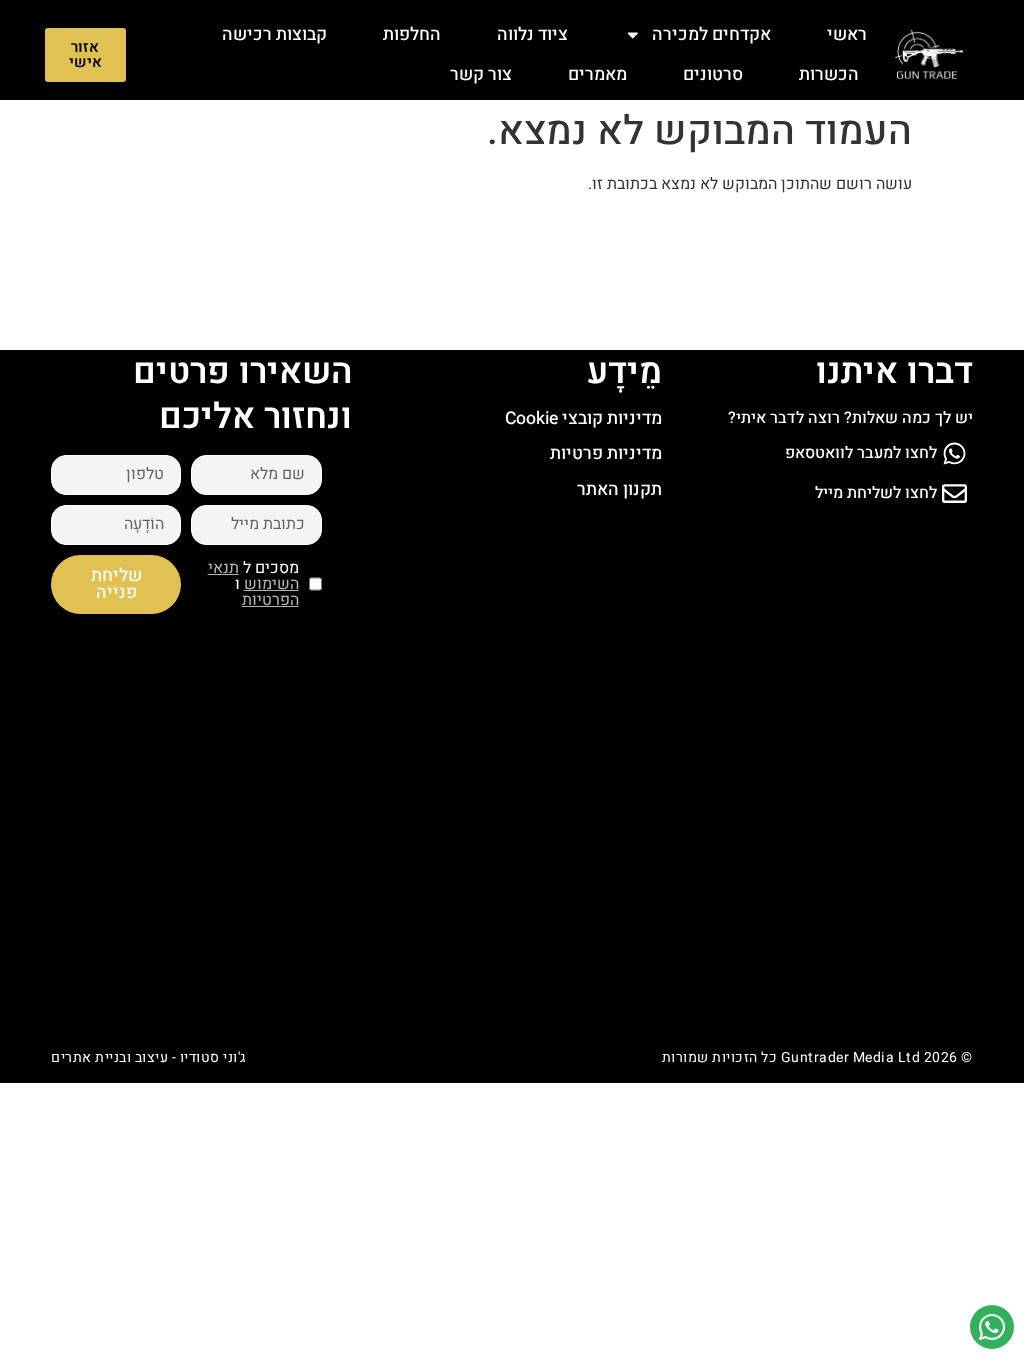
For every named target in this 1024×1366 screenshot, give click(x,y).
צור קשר (481, 74)
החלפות (412, 34)
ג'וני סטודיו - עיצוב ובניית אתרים (148, 1057)
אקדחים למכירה (711, 34)
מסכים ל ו (253, 584)
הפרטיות (270, 600)
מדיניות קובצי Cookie (583, 418)
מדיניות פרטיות (606, 453)
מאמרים (597, 74)
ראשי (847, 34)
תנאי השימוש (253, 576)
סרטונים (713, 74)
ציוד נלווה (532, 34)
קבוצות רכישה (274, 34)
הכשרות (829, 74)
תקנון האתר (619, 489)
